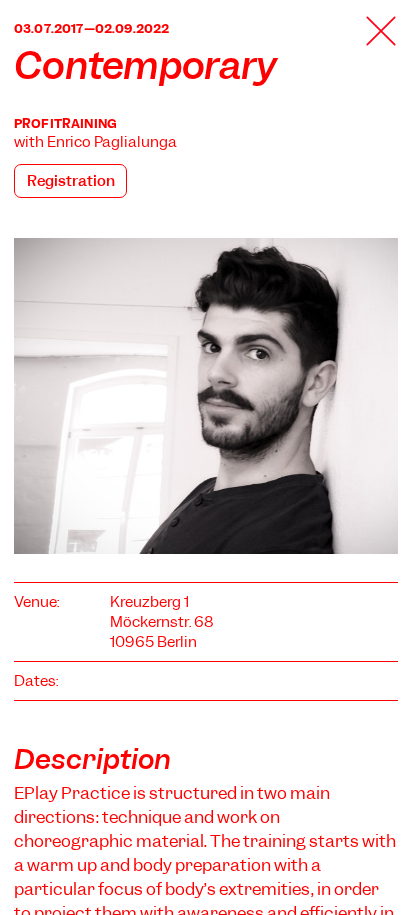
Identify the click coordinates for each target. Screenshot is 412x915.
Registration (71, 181)
